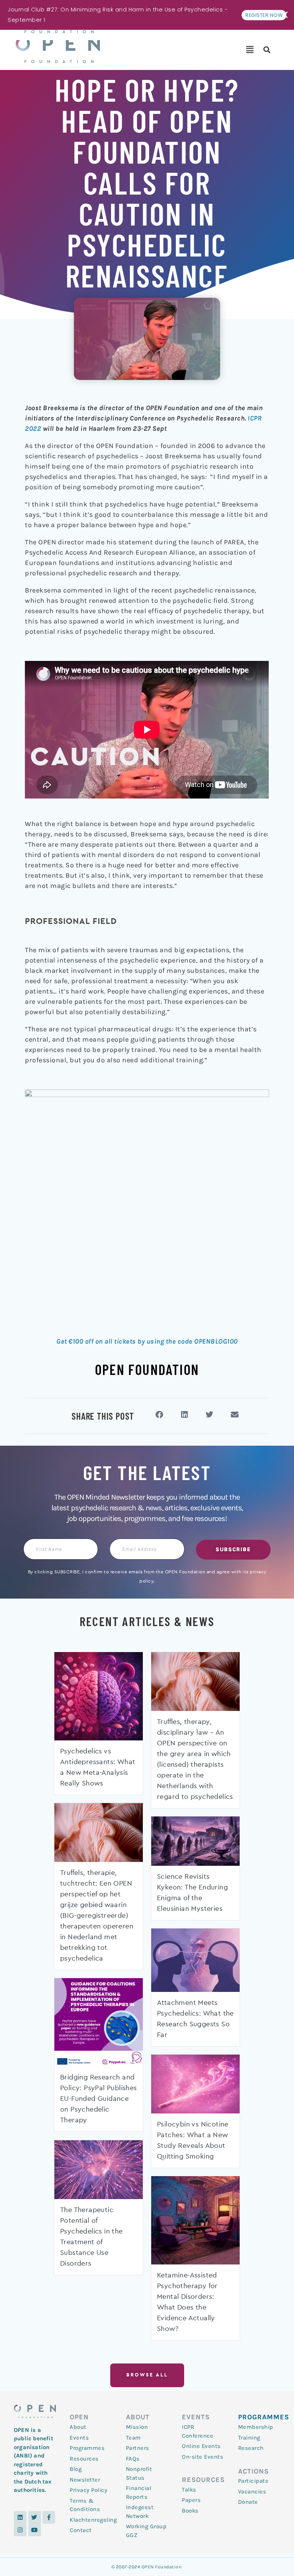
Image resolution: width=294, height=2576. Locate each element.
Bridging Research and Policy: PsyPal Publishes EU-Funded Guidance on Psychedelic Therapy (99, 2099)
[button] (250, 50)
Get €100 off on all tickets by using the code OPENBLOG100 (147, 1341)
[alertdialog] (147, 15)
